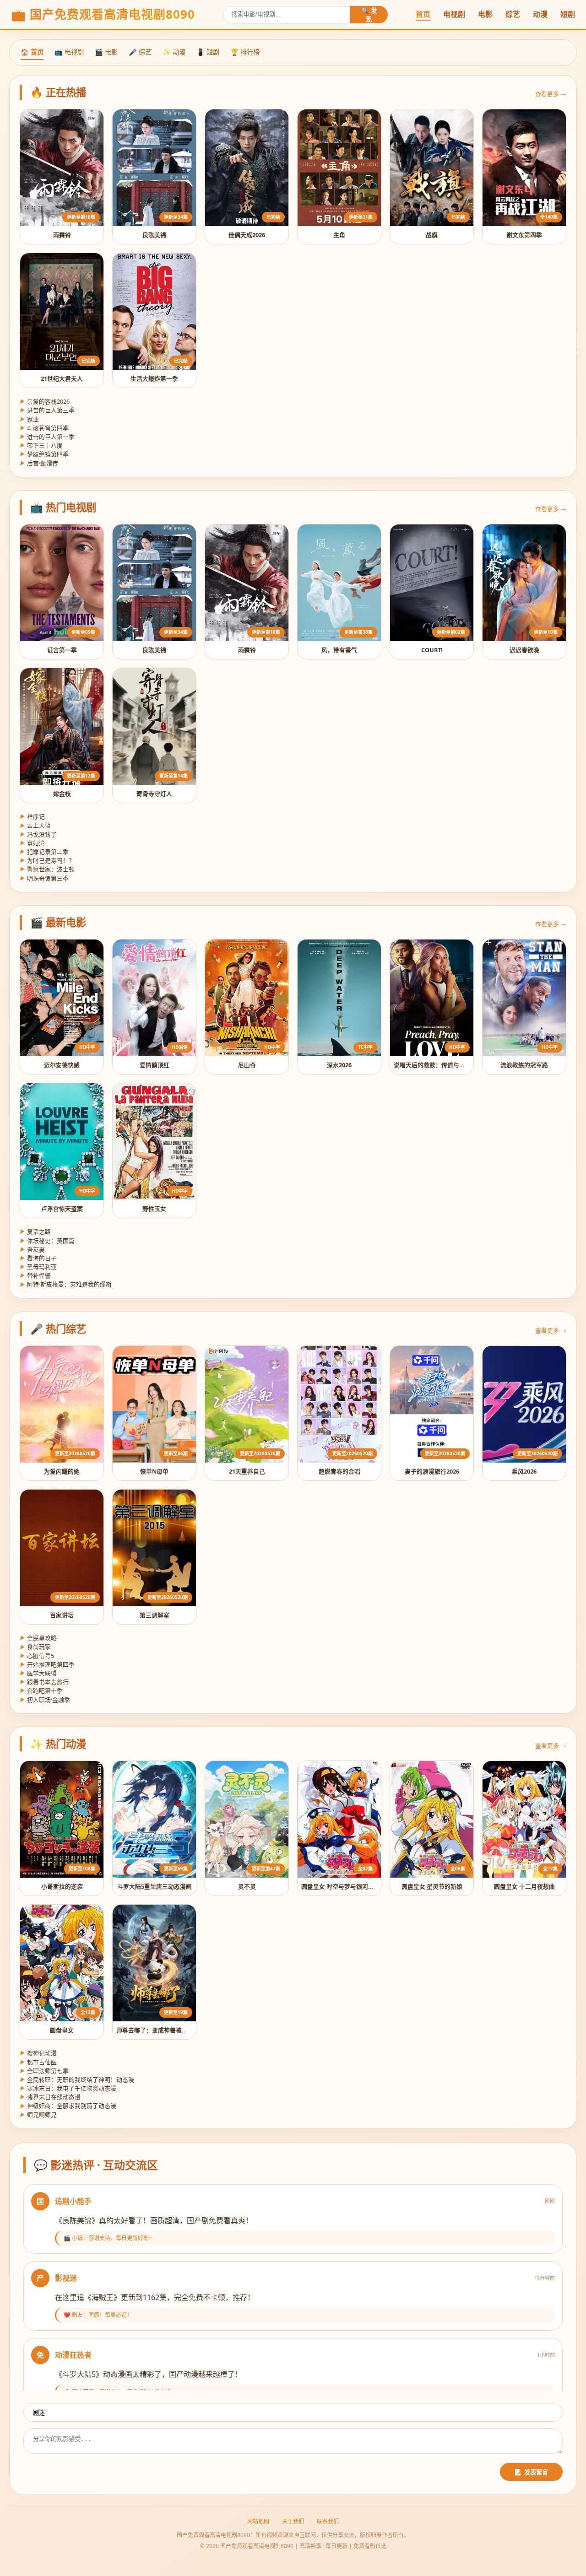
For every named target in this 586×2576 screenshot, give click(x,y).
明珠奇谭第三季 (44, 878)
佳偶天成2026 (247, 235)
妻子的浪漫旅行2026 (432, 1471)
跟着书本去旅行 (44, 1682)
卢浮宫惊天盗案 (62, 1209)
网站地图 (258, 2521)
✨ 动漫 (174, 52)
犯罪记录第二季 (44, 852)
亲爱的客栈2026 (45, 401)
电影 (485, 14)
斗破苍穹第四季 (44, 428)
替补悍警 (35, 1275)
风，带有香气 (339, 650)
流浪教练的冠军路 (524, 1065)
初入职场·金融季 (45, 1700)
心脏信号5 (37, 1656)
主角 (339, 235)
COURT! (432, 650)
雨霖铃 (62, 235)
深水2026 (339, 1065)
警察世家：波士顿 (47, 869)
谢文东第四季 (524, 235)
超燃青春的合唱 (339, 1471)
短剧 (568, 14)
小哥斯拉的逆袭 (62, 1886)
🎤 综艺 (140, 52)
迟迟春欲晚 (524, 650)
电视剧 (454, 14)
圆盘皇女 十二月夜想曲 (524, 1886)
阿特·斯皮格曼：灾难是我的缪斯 (66, 1284)
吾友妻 (32, 1249)
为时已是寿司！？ (47, 860)
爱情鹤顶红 (155, 1065)
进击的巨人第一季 (47, 437)
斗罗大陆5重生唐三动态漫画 (155, 1886)
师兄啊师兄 (38, 2115)
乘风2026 (524, 1471)
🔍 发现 (369, 15)
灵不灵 (247, 1886)
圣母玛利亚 (38, 1267)
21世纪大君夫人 (62, 378)
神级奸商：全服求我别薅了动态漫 (68, 2106)
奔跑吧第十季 (41, 1690)
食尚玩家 (35, 1647)
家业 (29, 419)
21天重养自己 (247, 1471)
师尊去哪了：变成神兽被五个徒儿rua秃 (169, 2030)
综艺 (513, 14)
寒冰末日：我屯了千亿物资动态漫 (68, 2088)
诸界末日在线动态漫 (50, 2097)
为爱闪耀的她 (62, 1471)
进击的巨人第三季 (47, 410)
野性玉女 (154, 1209)
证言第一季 (62, 650)
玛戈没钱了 (38, 834)
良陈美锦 (154, 235)
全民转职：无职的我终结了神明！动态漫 (77, 2079)
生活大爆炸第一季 (154, 378)
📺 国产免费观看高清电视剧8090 (103, 14)
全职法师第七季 (44, 2071)
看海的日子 (38, 1258)
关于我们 (293, 2521)
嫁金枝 (62, 794)
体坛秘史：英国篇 (47, 1241)
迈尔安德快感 (62, 1065)
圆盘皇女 (62, 2030)
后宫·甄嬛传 (39, 463)
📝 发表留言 (531, 2472)
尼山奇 (247, 1065)
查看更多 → (551, 94)
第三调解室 (155, 1615)
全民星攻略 (38, 1638)
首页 (423, 14)
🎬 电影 (106, 52)
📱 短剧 (208, 52)
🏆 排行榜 (245, 52)
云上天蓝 (35, 825)
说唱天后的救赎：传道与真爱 (432, 1065)
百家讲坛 (62, 1615)
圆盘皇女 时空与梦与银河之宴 (341, 1886)
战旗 (432, 235)
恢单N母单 (154, 1471)
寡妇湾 (32, 843)
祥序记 (32, 816)
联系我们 (328, 2521)
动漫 (540, 14)
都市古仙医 (38, 2062)
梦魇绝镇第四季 (44, 454)
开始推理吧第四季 (47, 1664)
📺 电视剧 (69, 52)
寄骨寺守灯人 (154, 794)
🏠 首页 (32, 52)
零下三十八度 (41, 445)
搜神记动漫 (38, 2053)
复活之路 (35, 1231)
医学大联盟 (38, 1673)
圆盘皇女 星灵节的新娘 (432, 1886)
